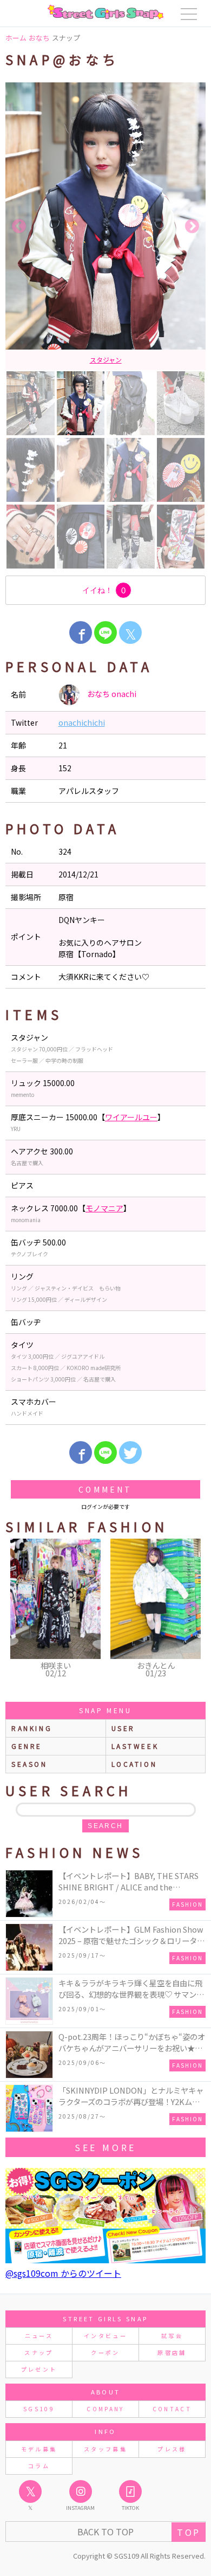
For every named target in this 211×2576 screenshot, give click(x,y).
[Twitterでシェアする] (130, 1452)
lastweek (135, 1746)
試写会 (172, 2336)
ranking (32, 1728)
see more (105, 2147)
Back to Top (105, 2532)
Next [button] (192, 227)
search (105, 1826)
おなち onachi (111, 694)
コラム (39, 2466)
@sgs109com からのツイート (63, 2273)
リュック (105, 360)
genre (27, 1746)
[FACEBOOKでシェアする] (81, 632)
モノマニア (104, 1208)
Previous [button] (19, 227)
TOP (189, 2532)
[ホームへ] (105, 12)
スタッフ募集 (105, 2449)
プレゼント (39, 2369)
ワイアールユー (131, 1117)
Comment (105, 1489)
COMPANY (105, 2409)
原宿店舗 (172, 2352)
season (29, 1764)
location (134, 1764)
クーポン (105, 2352)
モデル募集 (39, 2449)
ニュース (39, 2336)
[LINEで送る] (105, 632)
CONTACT (172, 2409)
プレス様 (172, 2449)
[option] (105, 226)
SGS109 (39, 2409)
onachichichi (82, 722)
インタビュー (105, 2336)
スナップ (39, 2352)
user (123, 1728)
